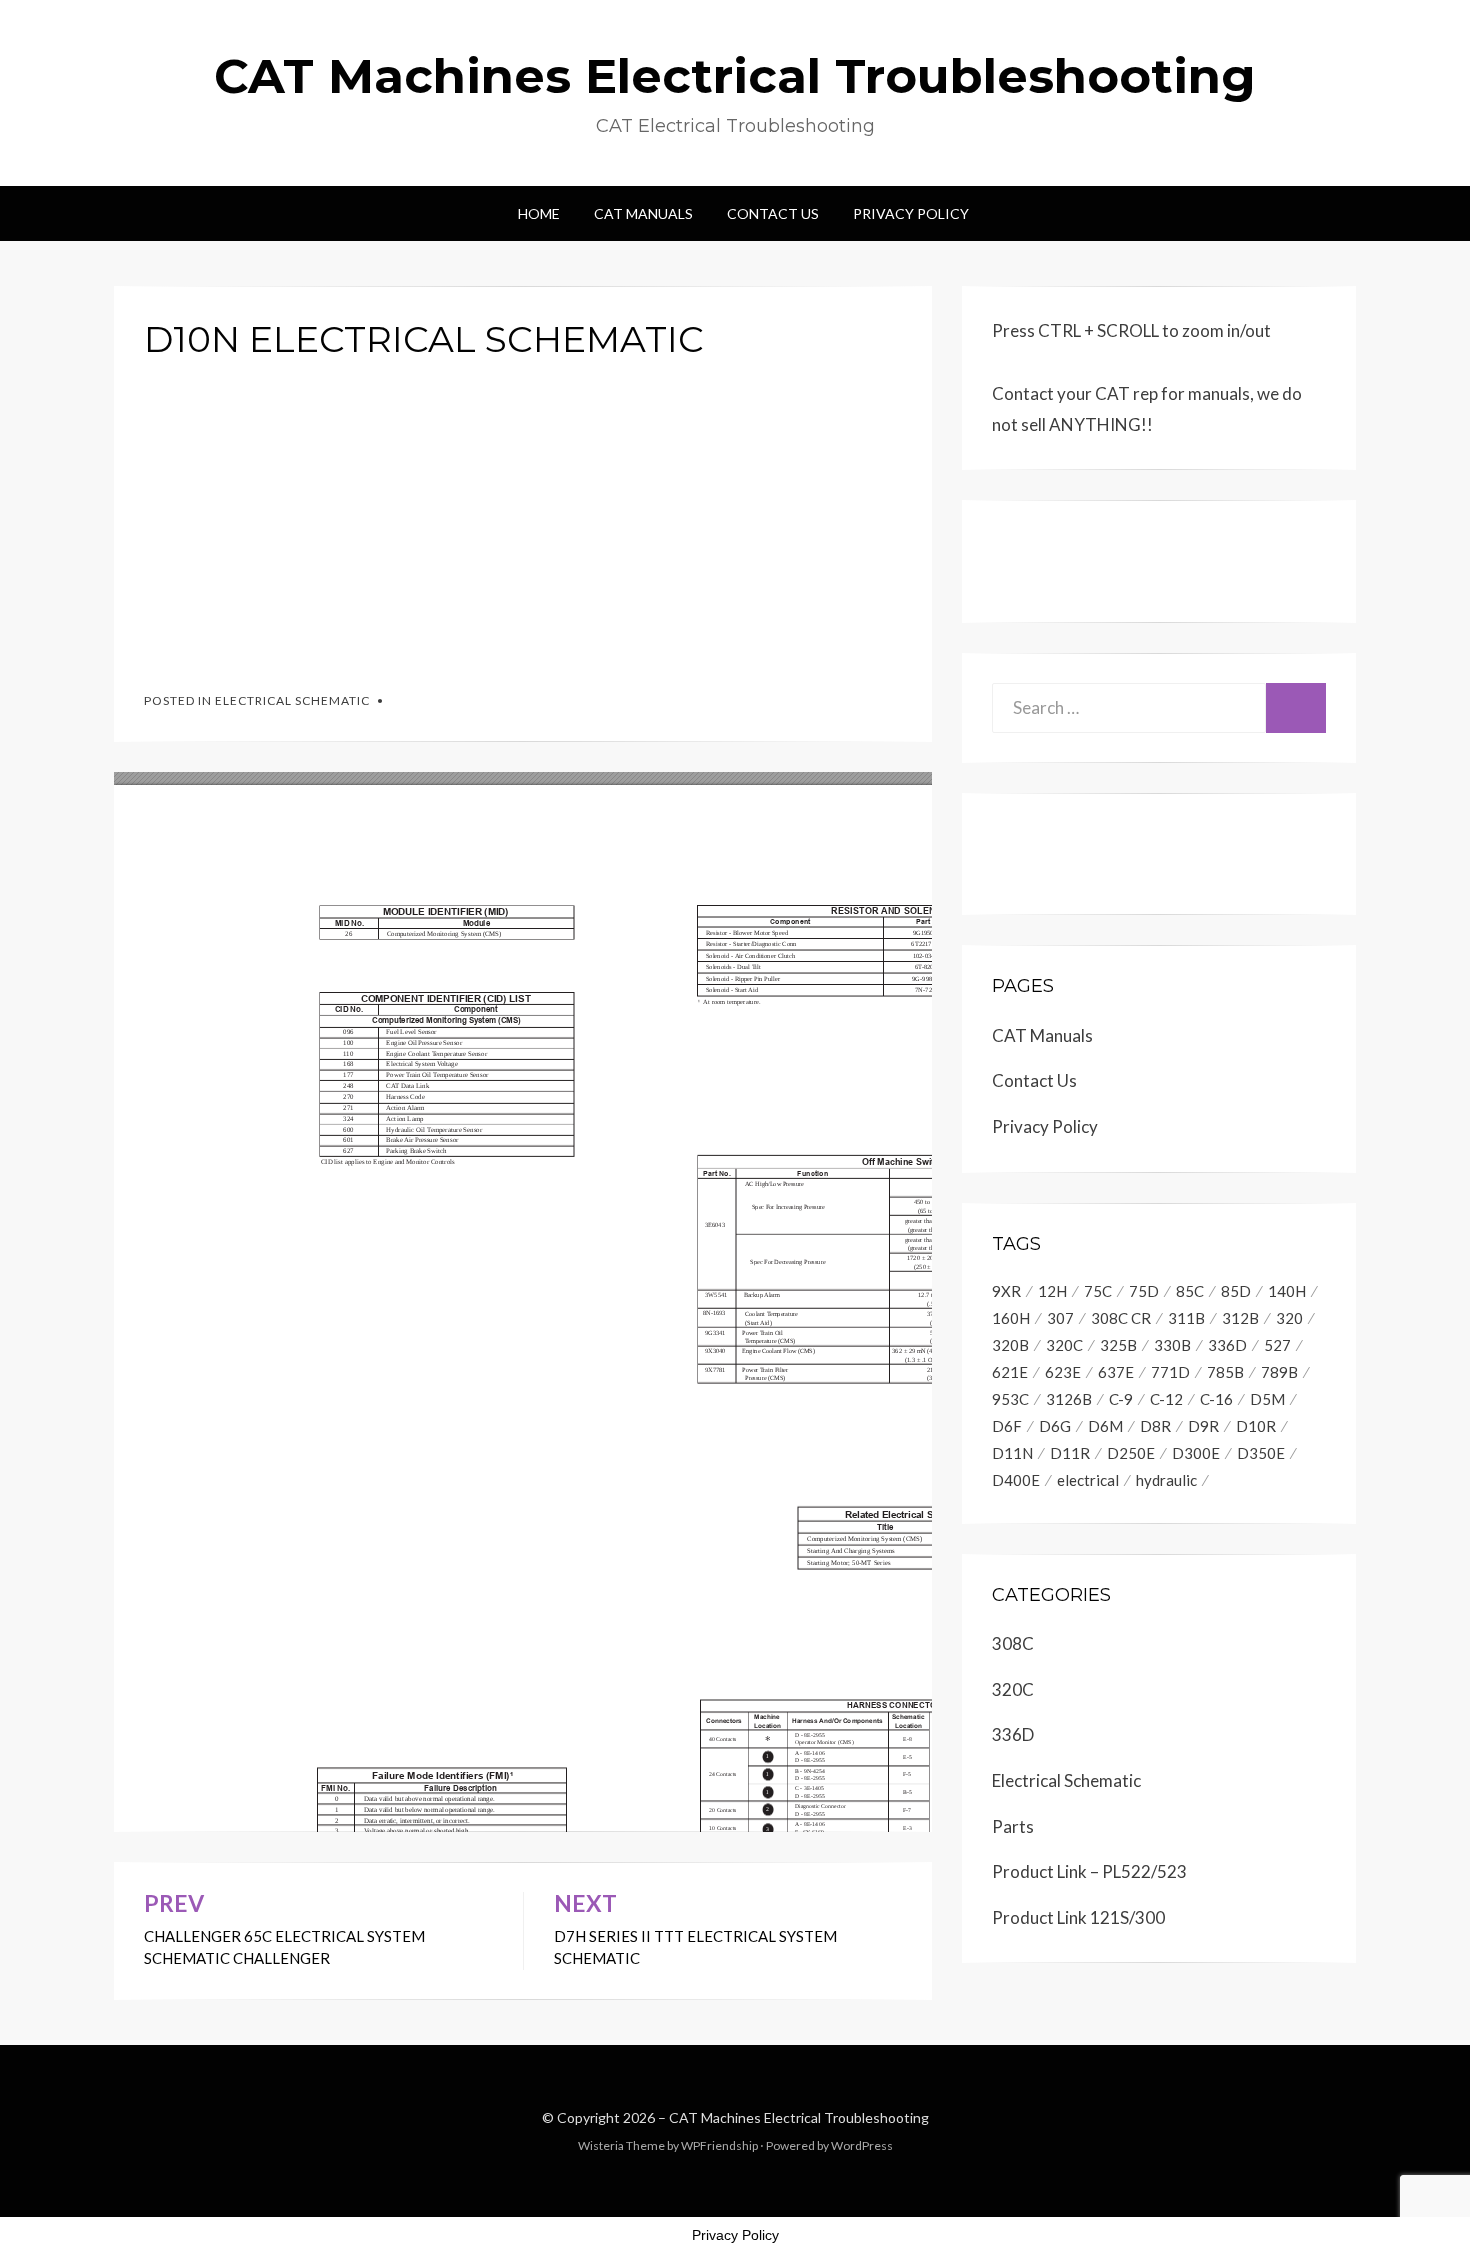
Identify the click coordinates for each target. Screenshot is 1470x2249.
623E (1063, 1372)
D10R (1256, 1426)
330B (1172, 1345)
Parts (1013, 1826)
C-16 (1216, 1399)
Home (539, 213)
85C (1190, 1291)
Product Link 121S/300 (1078, 1917)
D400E (1016, 1480)
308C (1013, 1643)
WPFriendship (719, 2145)
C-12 (1166, 1399)
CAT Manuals (643, 213)
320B (1010, 1345)
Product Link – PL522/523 (1089, 1871)
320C (1064, 1345)
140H (1287, 1291)
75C (1098, 1291)
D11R (1070, 1453)
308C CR (1121, 1318)
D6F (1007, 1426)
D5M (1267, 1399)
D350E (1261, 1453)
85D (1236, 1291)
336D (1227, 1345)
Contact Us (773, 213)
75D (1144, 1291)
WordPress (862, 2145)
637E (1116, 1372)
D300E (1196, 1453)
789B (1279, 1372)
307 (1060, 1318)
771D (1170, 1372)
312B (1240, 1318)
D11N (1012, 1453)
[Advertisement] (523, 518)
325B (1118, 1345)
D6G (1055, 1426)
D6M (1105, 1426)
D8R (1155, 1426)
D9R (1203, 1426)
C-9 (1121, 1399)
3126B (1069, 1399)
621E (1010, 1372)
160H (1011, 1318)
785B (1225, 1372)
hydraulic (1166, 1480)
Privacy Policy (911, 213)
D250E (1131, 1453)
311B (1186, 1318)
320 (1289, 1318)
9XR (1006, 1291)
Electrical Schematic (292, 700)
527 (1277, 1345)
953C (1010, 1399)
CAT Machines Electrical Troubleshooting (735, 76)
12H (1052, 1291)
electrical (1088, 1480)
